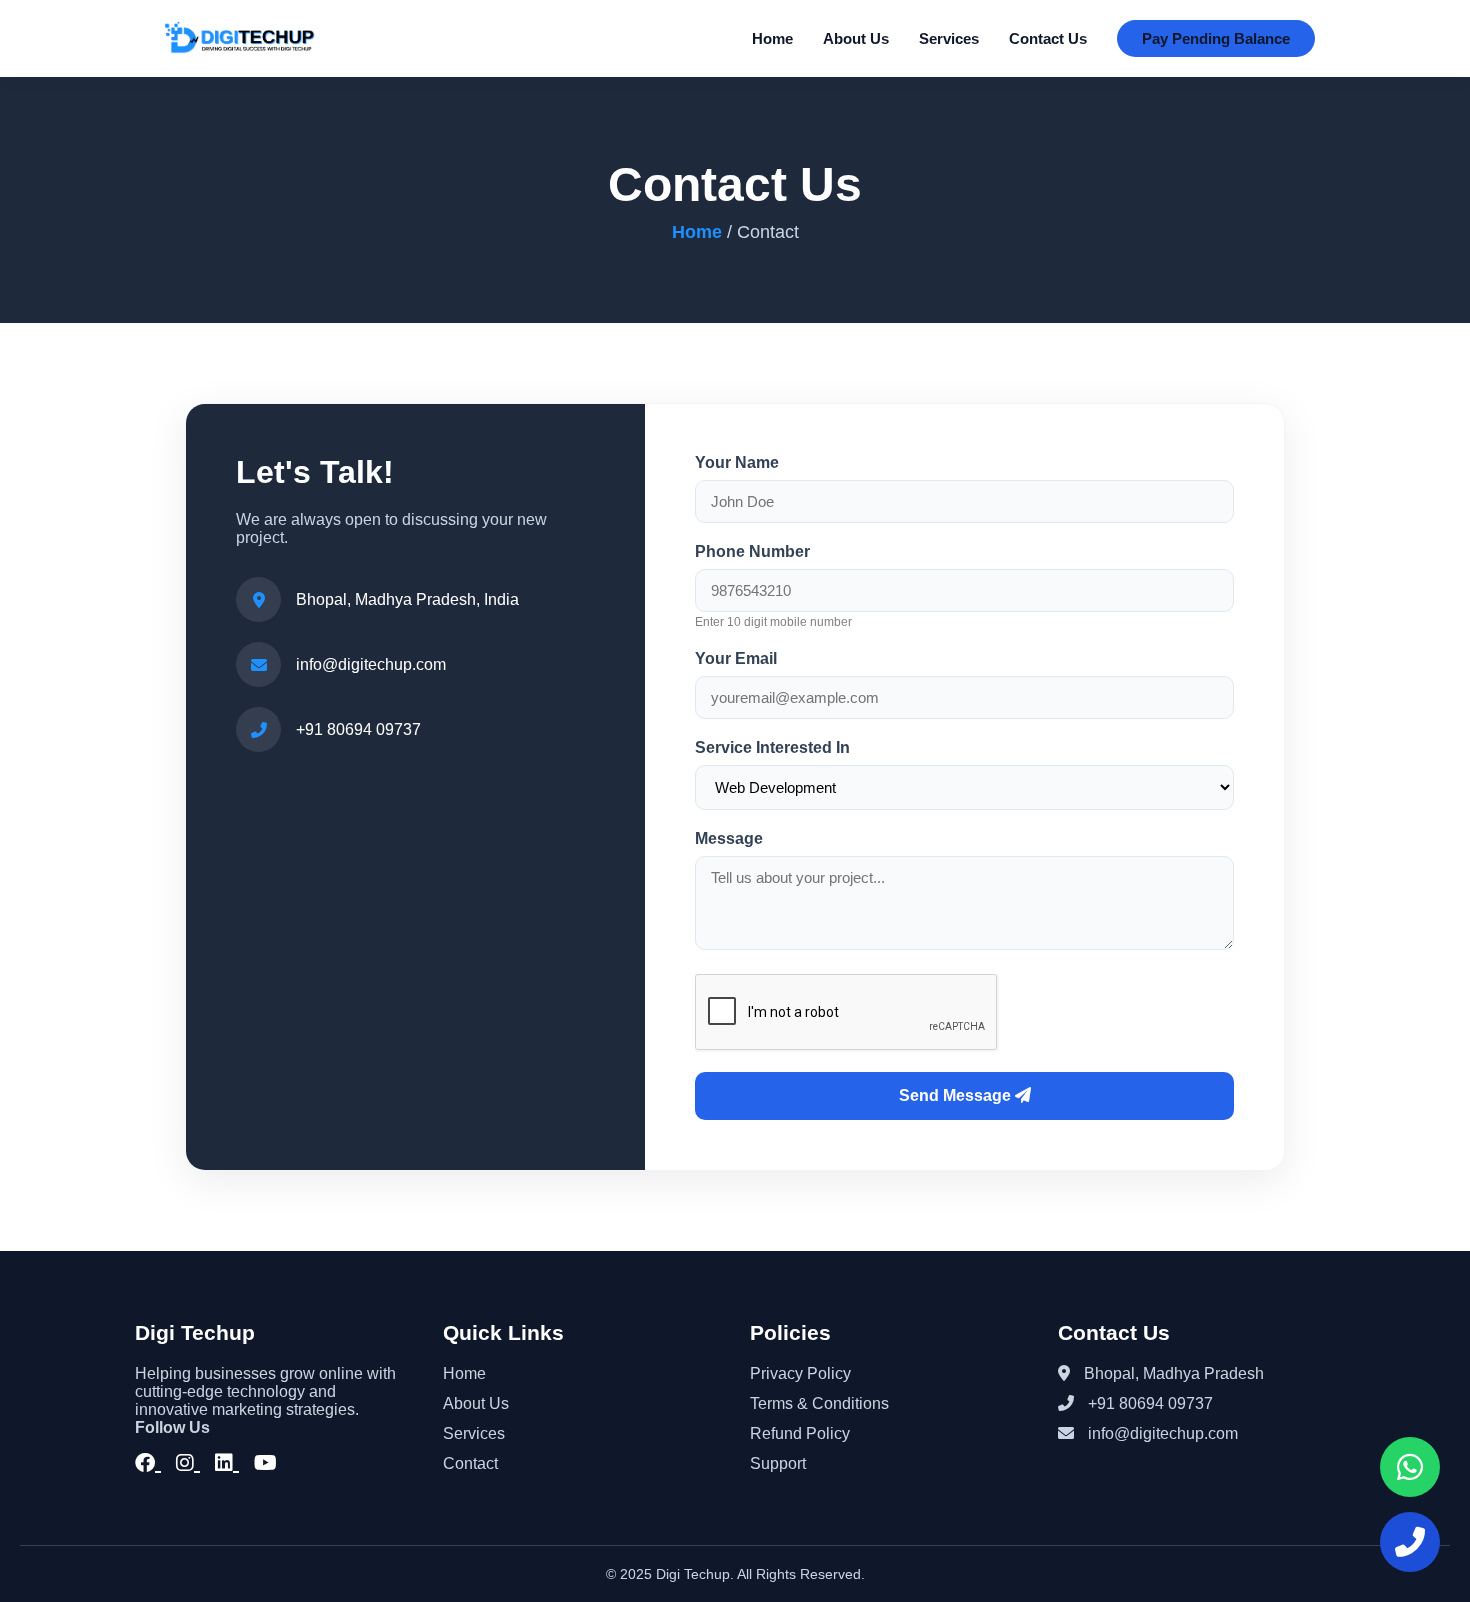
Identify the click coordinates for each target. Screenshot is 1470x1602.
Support (778, 1463)
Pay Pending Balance (1216, 38)
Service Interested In (772, 747)
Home (772, 38)
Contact (470, 1463)
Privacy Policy (800, 1373)
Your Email (736, 658)
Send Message (957, 1095)
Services (949, 38)
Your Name (737, 462)
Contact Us (1048, 38)
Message (729, 838)
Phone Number (752, 551)
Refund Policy (800, 1433)
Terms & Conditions (819, 1403)
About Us (856, 38)
